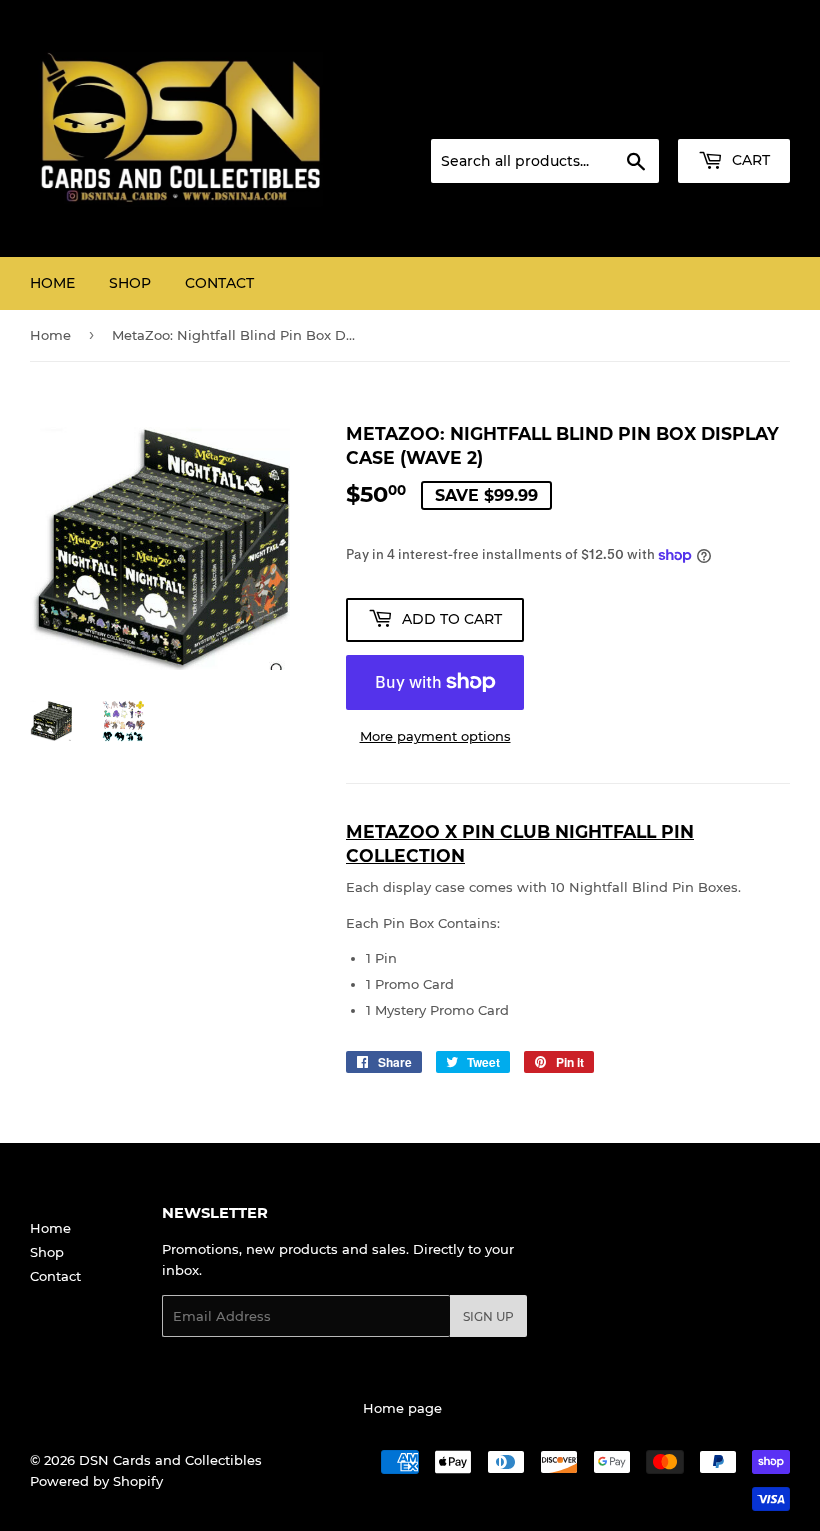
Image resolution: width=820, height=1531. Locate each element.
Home (52, 283)
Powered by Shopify (96, 1481)
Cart (749, 160)
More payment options (435, 736)
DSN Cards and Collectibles (170, 1460)
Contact (219, 283)
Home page (402, 1408)
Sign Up (488, 1316)
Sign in (632, 115)
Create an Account (735, 115)
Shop (130, 283)
